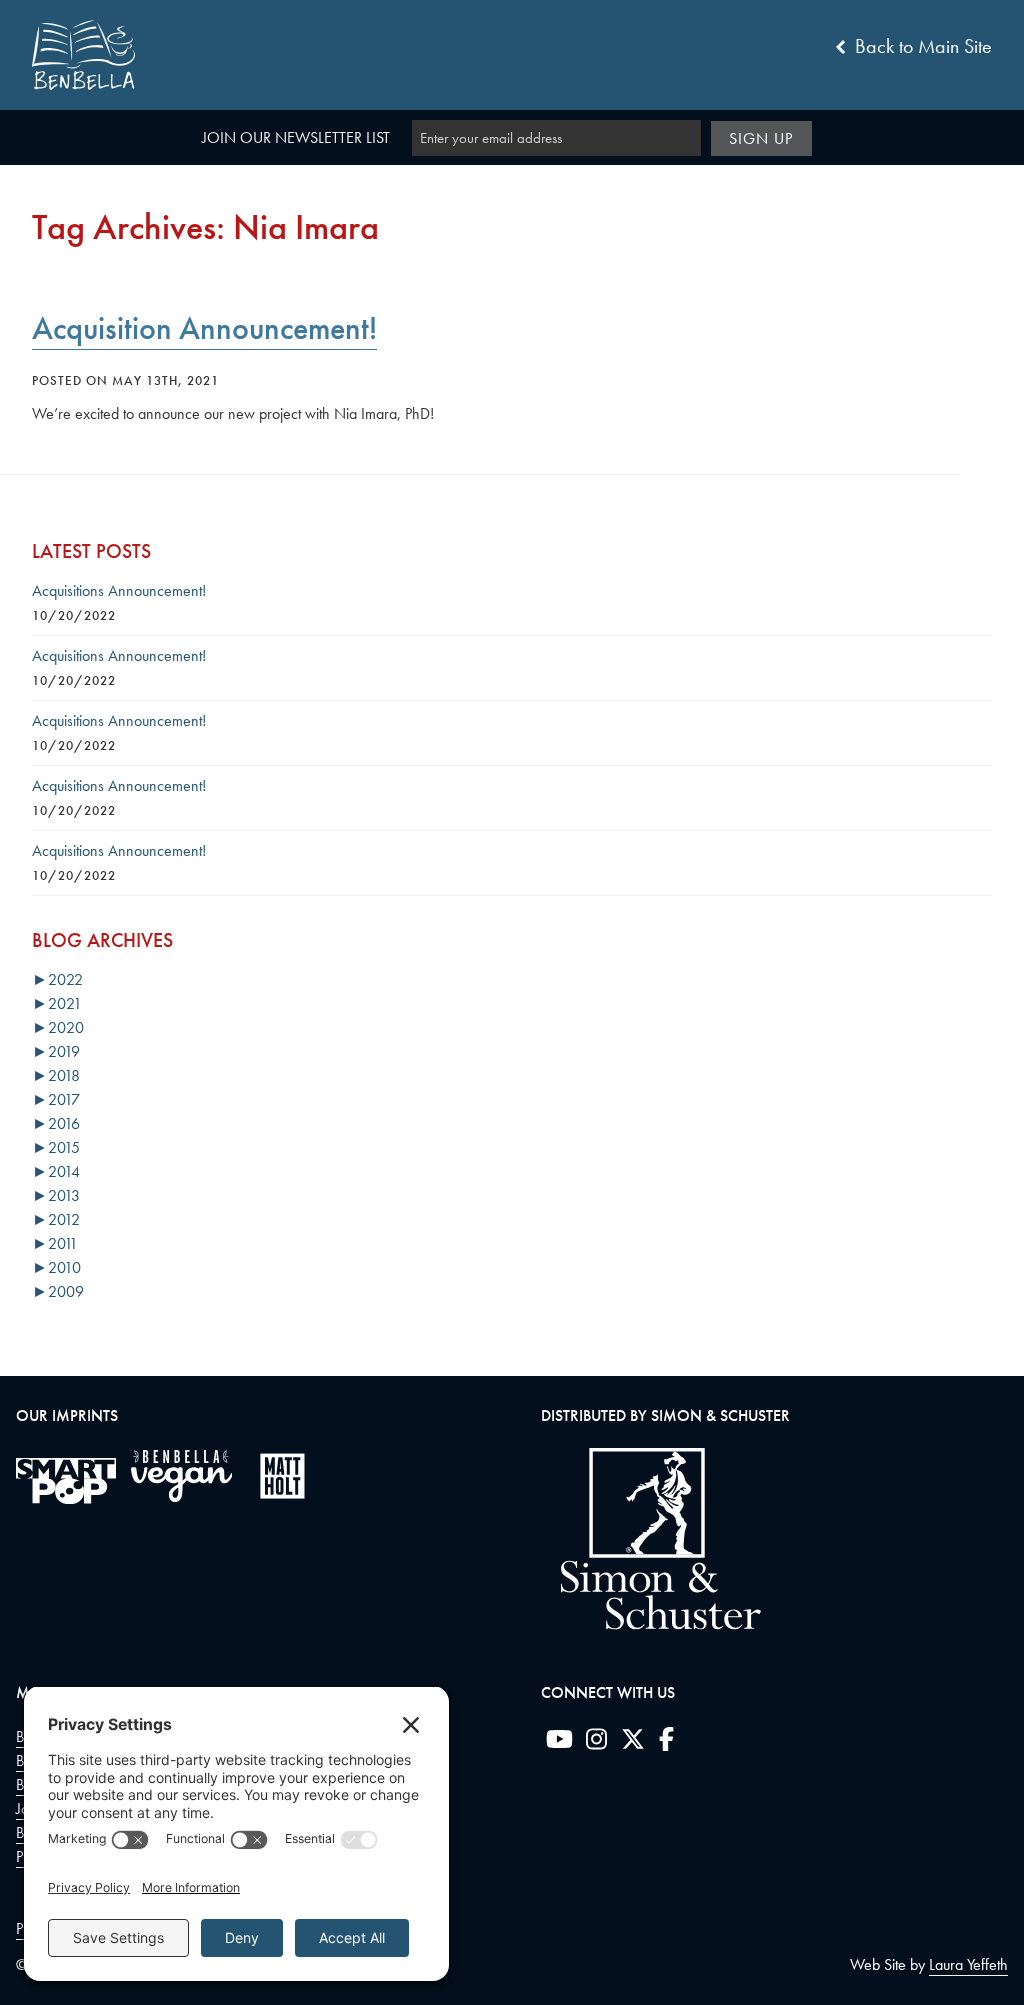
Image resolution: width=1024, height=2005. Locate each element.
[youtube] (559, 1743)
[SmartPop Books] (66, 1481)
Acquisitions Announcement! (119, 590)
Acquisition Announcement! (204, 328)
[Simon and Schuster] (651, 1624)
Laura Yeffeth (968, 1964)
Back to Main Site (921, 46)
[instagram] (596, 1743)
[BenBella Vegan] (181, 1476)
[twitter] (633, 1743)
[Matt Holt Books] (282, 1476)
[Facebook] (666, 1743)
